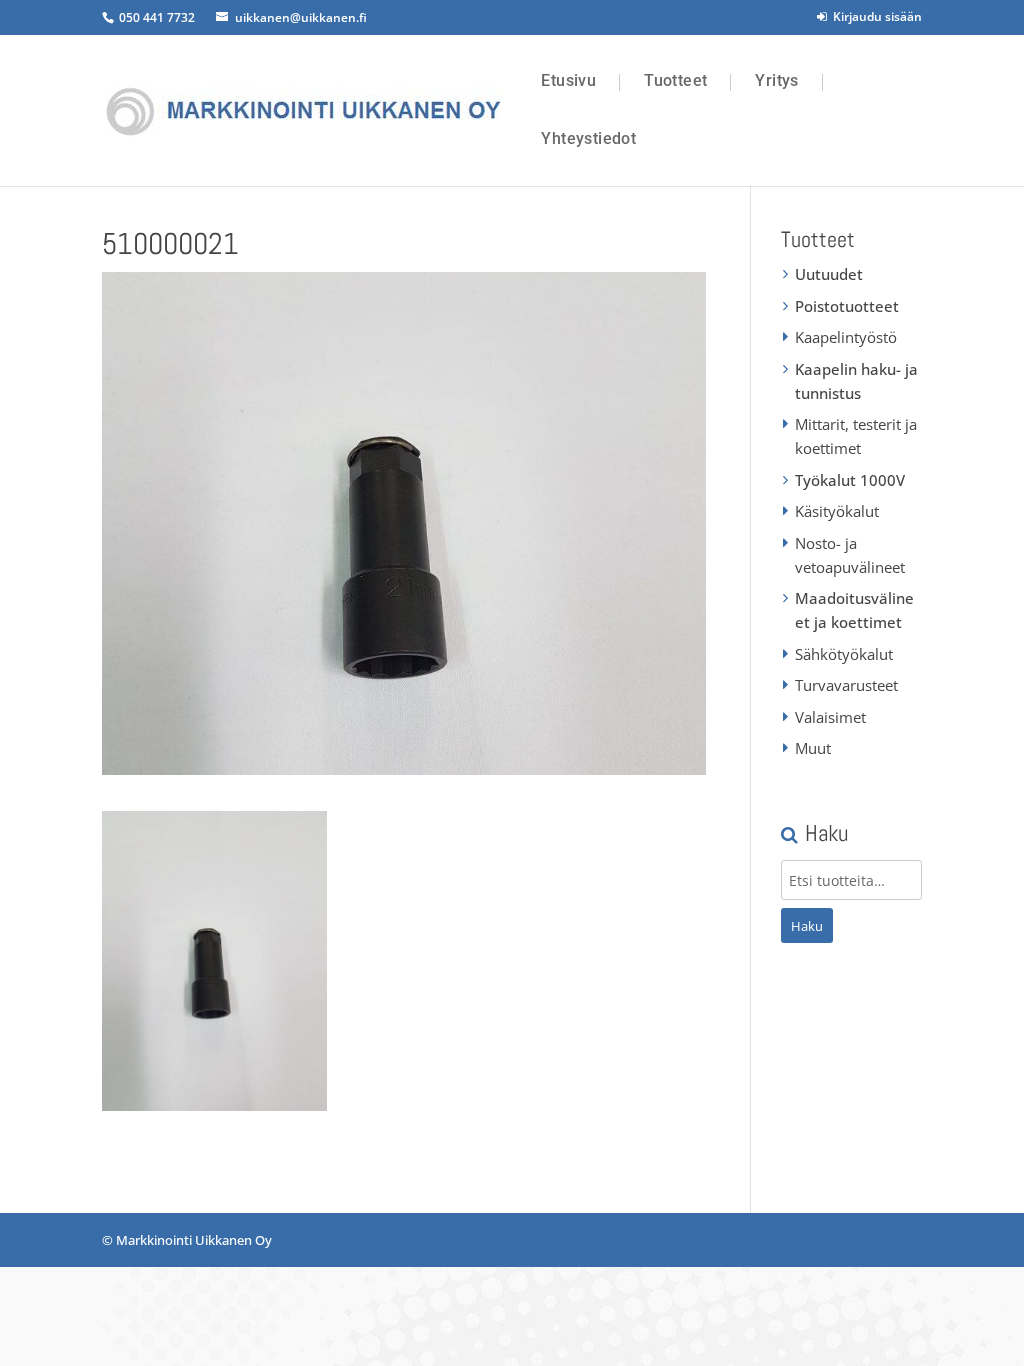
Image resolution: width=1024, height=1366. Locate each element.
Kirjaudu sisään (874, 16)
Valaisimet (830, 717)
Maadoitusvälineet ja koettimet (854, 610)
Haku (807, 926)
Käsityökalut (837, 511)
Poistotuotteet (847, 306)
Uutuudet (829, 274)
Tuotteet (675, 81)
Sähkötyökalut (844, 654)
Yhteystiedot (588, 139)
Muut (813, 748)
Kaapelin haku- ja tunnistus (856, 381)
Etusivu (568, 81)
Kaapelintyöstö (846, 337)
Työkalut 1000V (850, 480)
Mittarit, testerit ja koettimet (856, 436)
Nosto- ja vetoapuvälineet (850, 555)
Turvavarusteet (846, 685)
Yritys (776, 81)
